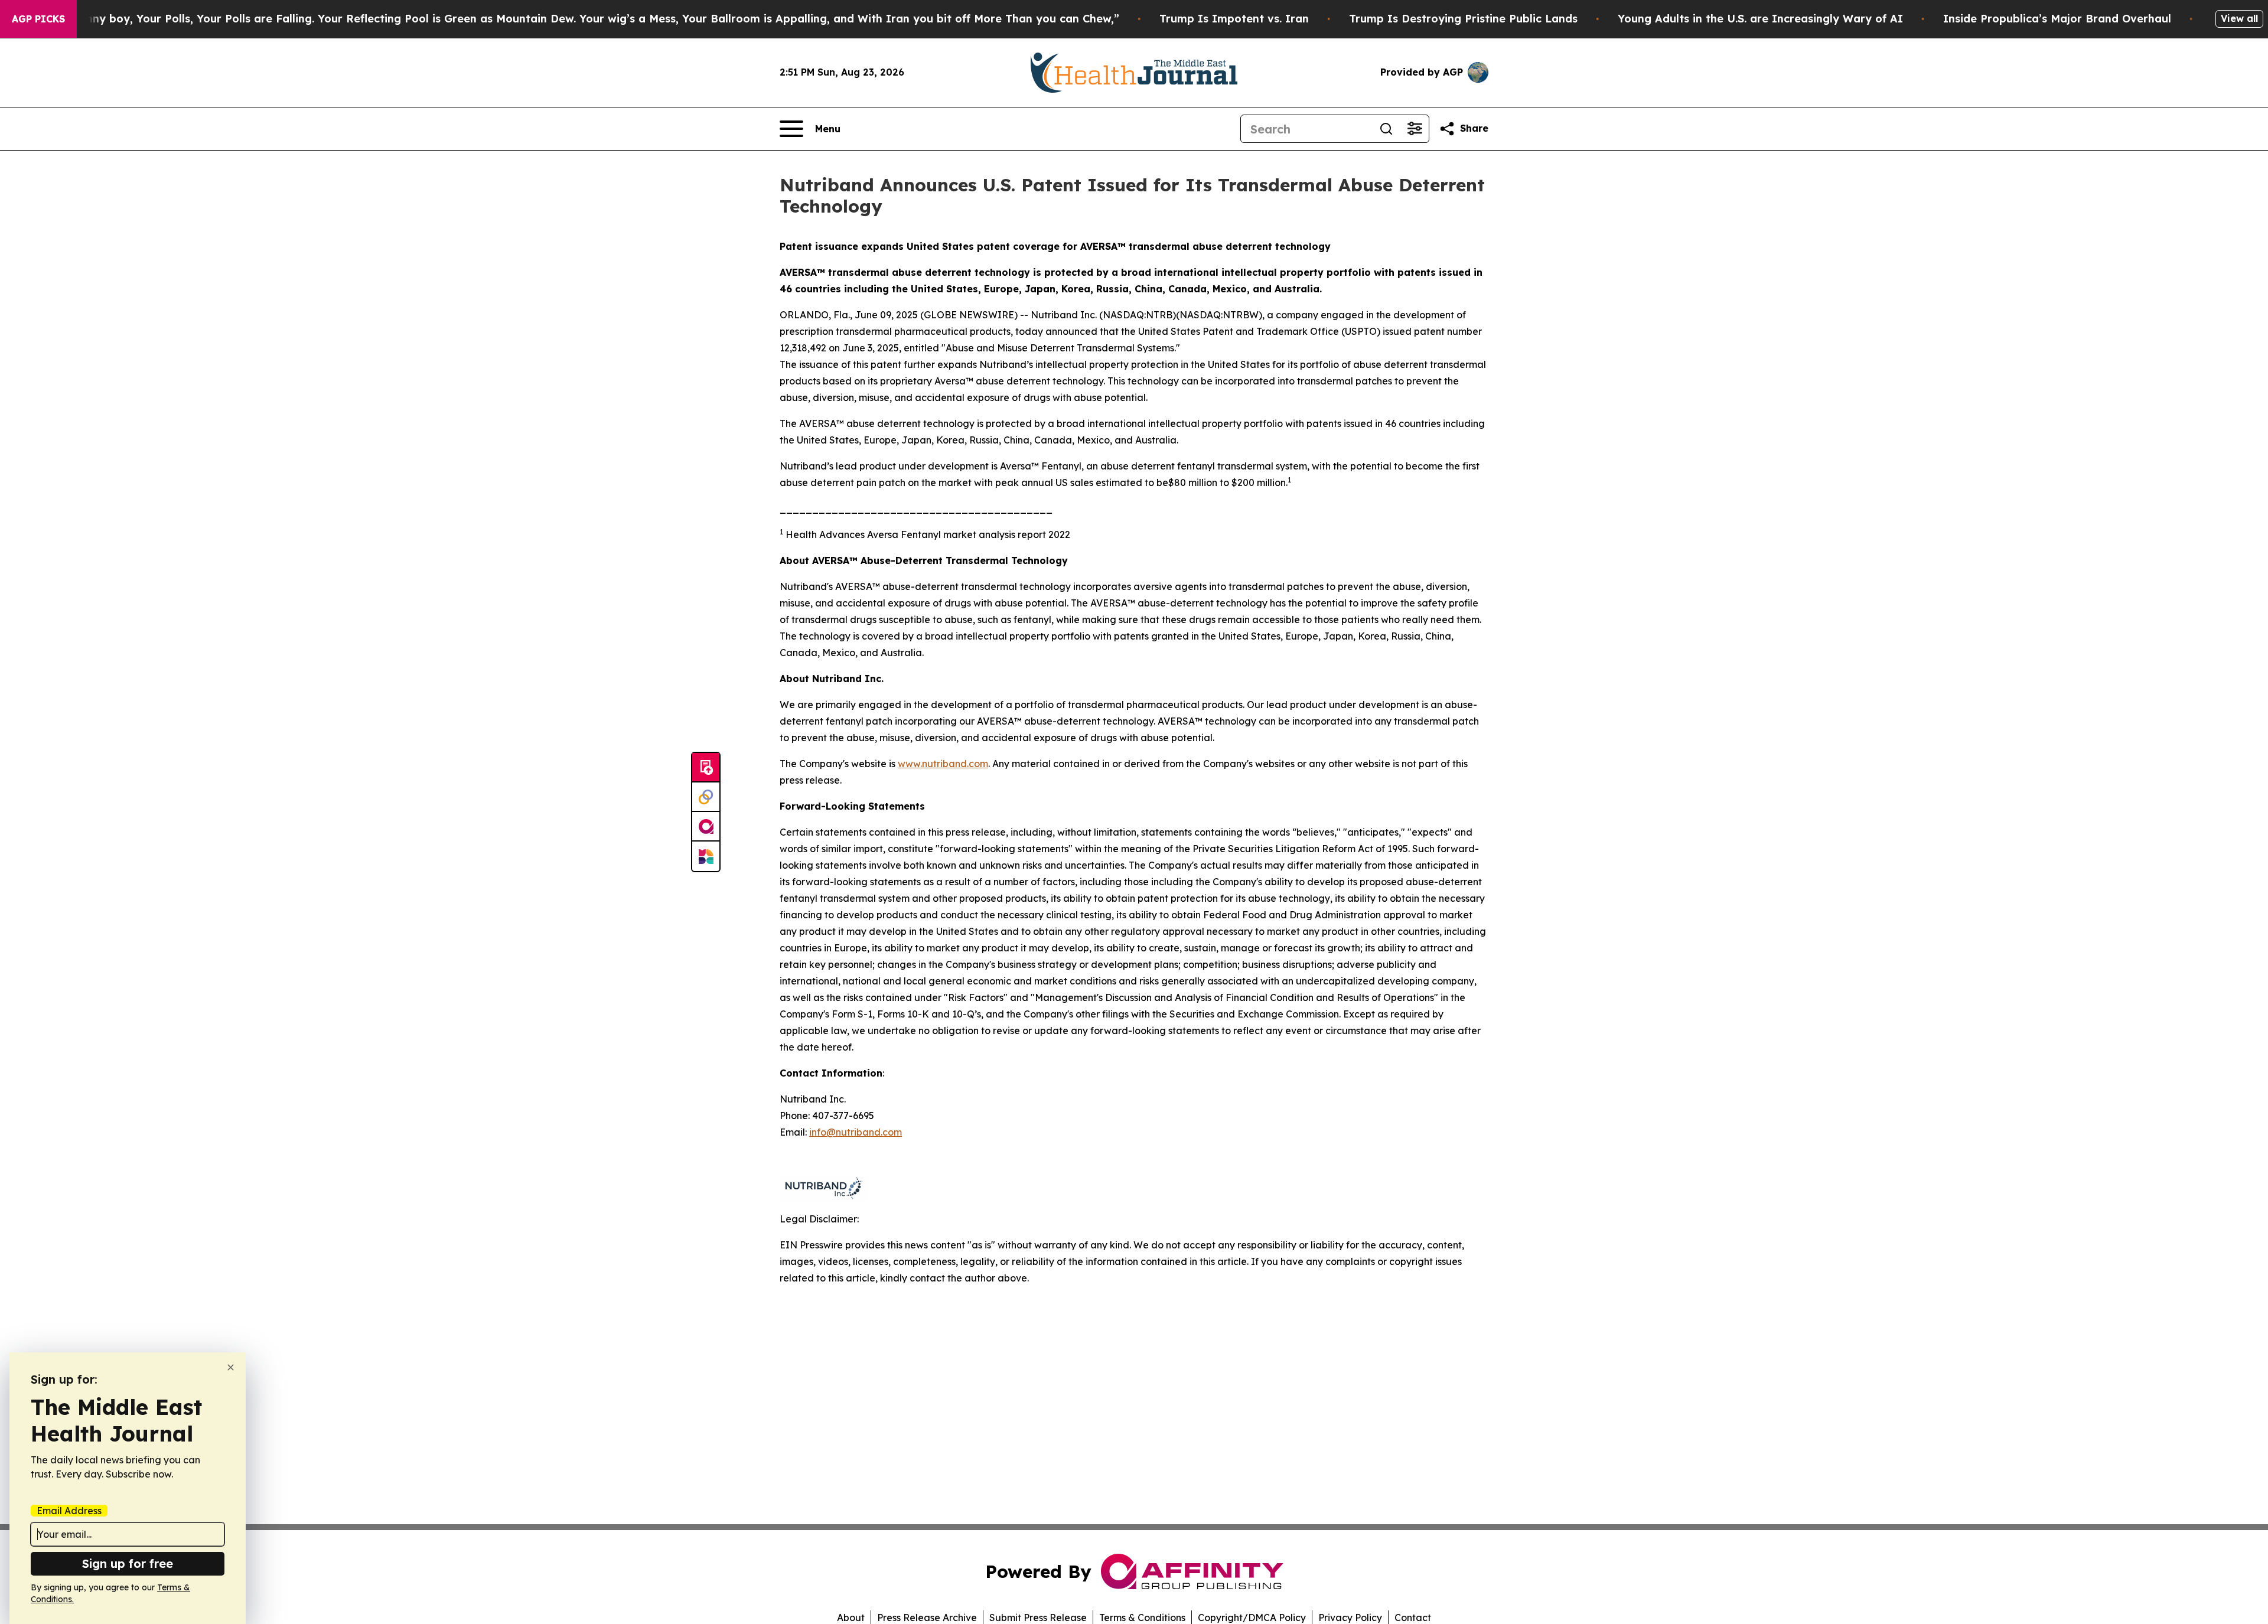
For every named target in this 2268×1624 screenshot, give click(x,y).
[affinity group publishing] (706, 827)
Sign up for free (128, 1563)
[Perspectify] (706, 797)
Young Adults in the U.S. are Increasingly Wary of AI (1760, 19)
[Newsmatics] (706, 856)
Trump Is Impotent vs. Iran (1234, 19)
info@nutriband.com (856, 1132)
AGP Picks (38, 19)
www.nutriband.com (943, 764)
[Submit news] (706, 768)
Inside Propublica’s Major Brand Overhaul (2057, 19)
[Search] (1386, 129)
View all (2239, 18)
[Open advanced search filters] (1415, 129)
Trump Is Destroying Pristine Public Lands (1463, 19)
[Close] (231, 1367)
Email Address (69, 1511)
